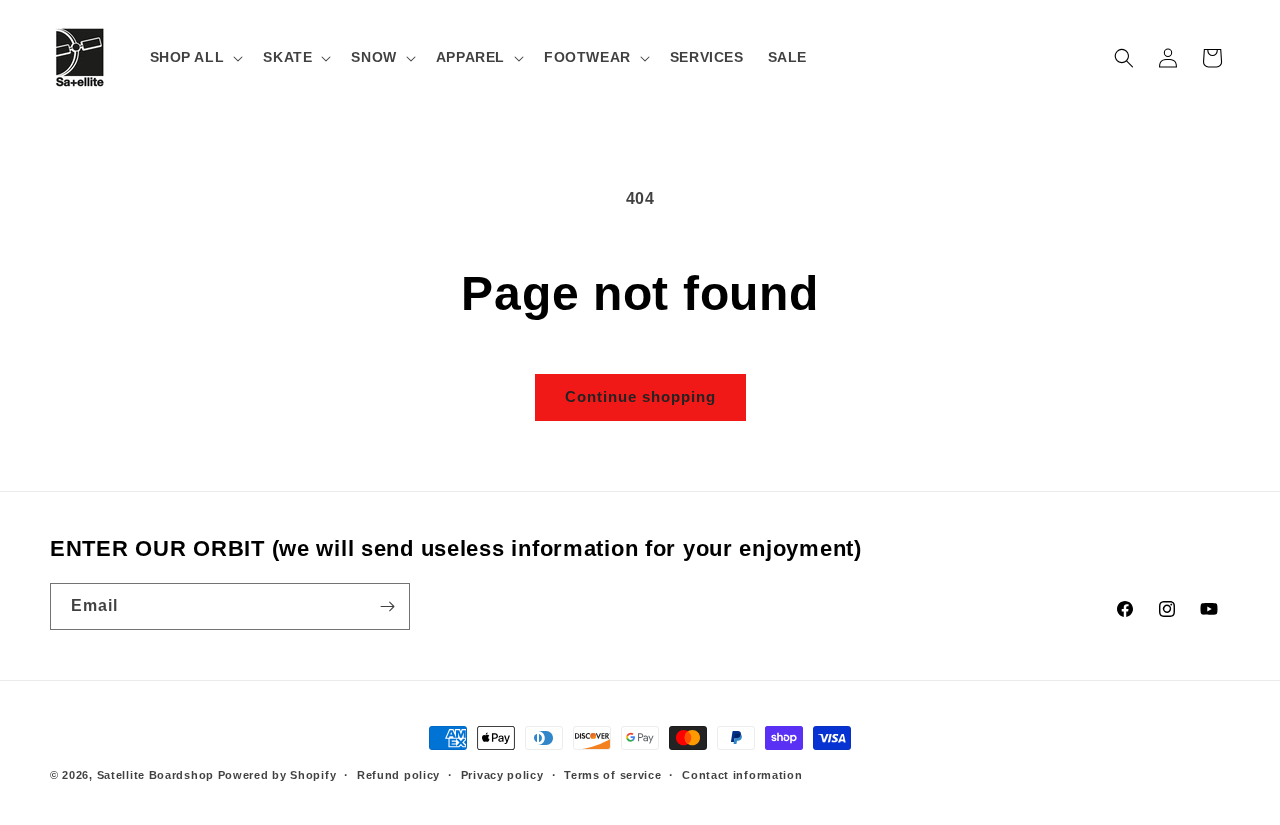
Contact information (742, 775)
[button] (195, 57)
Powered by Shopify (277, 775)
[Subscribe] (387, 606)
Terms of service (612, 775)
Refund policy (398, 775)
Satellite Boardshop (155, 775)
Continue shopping (640, 396)
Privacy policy (502, 775)
